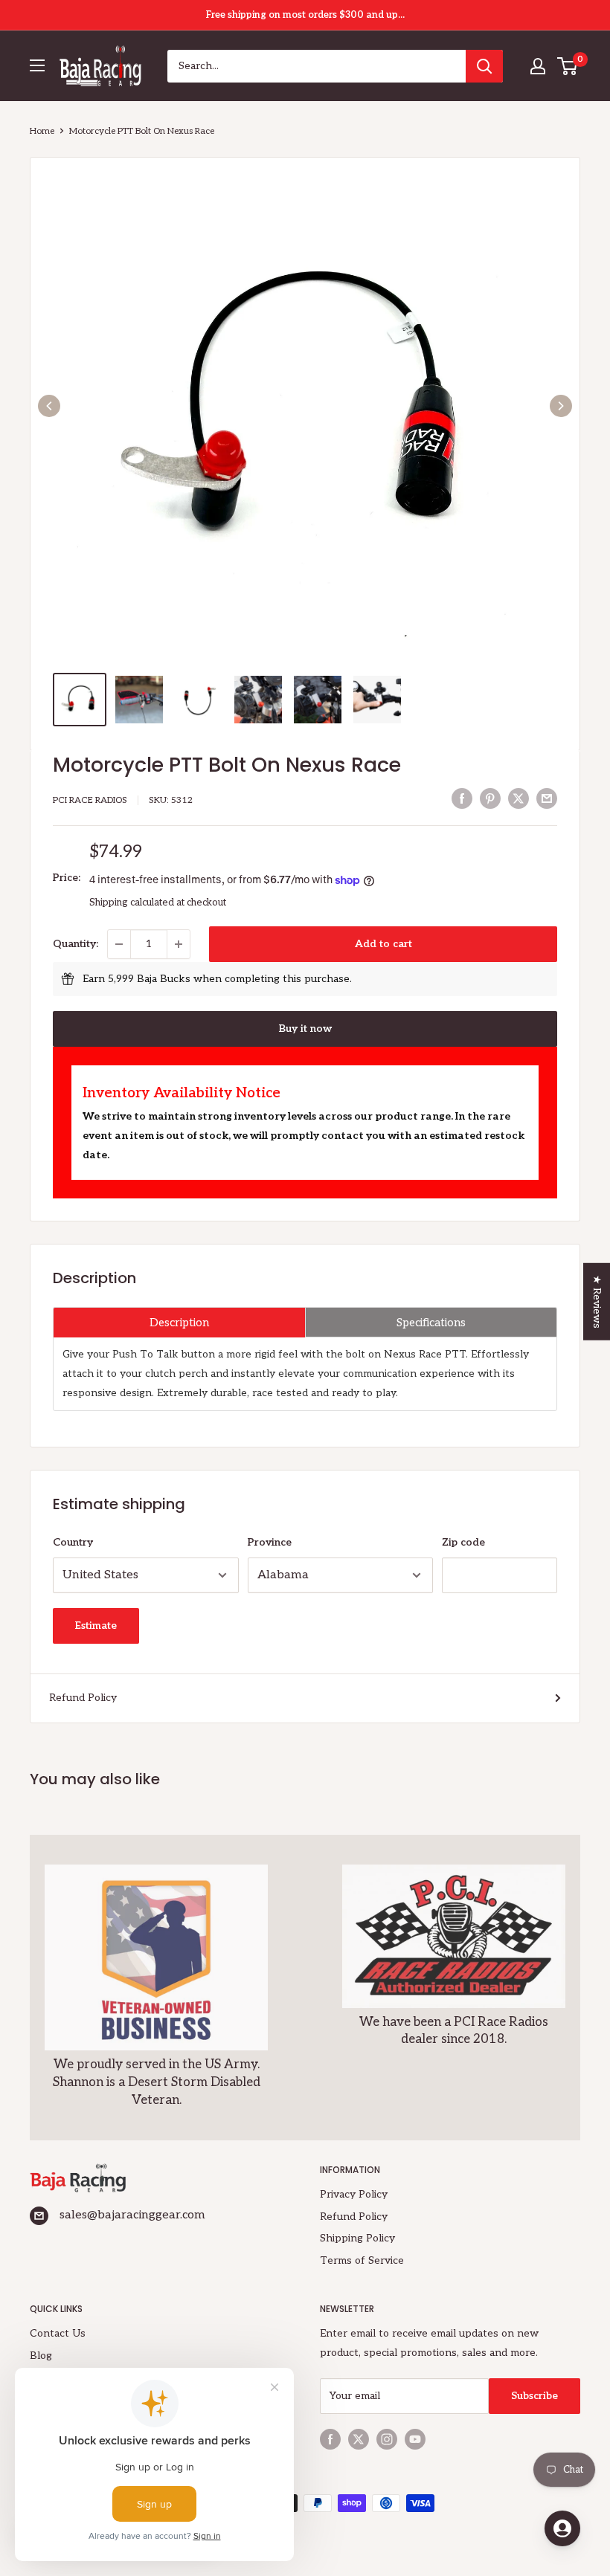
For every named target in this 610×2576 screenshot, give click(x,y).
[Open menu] (37, 65)
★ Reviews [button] (597, 1301)
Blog (41, 2356)
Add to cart (383, 944)
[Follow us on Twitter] (359, 2439)
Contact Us (58, 2333)
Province (270, 1542)
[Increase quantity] (179, 944)
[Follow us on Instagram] (387, 2439)
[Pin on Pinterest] (490, 798)
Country (73, 1542)
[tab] (179, 1322)
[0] (568, 66)
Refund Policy (83, 1698)
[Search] (484, 66)
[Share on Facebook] (462, 798)
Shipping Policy (357, 2238)
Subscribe (534, 2396)
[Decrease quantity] (119, 944)
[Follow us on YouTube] (415, 2439)
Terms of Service (362, 2260)
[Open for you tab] (562, 2528)
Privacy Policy (354, 2194)
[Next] (561, 406)
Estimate (96, 1626)
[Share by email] (547, 798)
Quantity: (76, 944)
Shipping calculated (132, 903)
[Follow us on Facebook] (330, 2439)
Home (42, 131)
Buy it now (305, 1029)
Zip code (463, 1542)
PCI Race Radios (90, 800)
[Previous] (49, 406)
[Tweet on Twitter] (518, 798)
